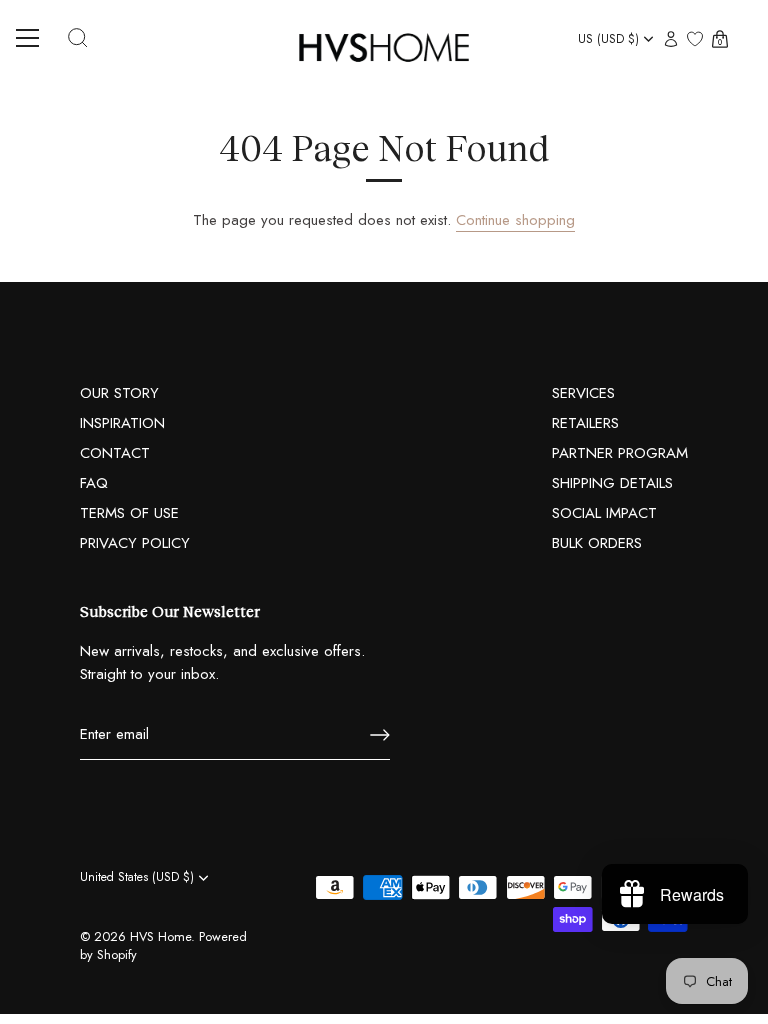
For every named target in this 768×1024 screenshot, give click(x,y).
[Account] (671, 40)
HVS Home (160, 936)
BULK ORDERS (597, 543)
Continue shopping (515, 220)
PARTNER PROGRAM (620, 453)
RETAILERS (585, 423)
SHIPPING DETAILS (612, 483)
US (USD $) (608, 39)
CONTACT (115, 453)
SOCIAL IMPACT (604, 513)
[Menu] (35, 38)
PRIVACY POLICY (135, 543)
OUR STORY (119, 393)
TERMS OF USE (129, 513)
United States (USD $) (137, 877)
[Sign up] (380, 735)
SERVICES (583, 393)
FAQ (94, 483)
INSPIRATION (122, 423)
